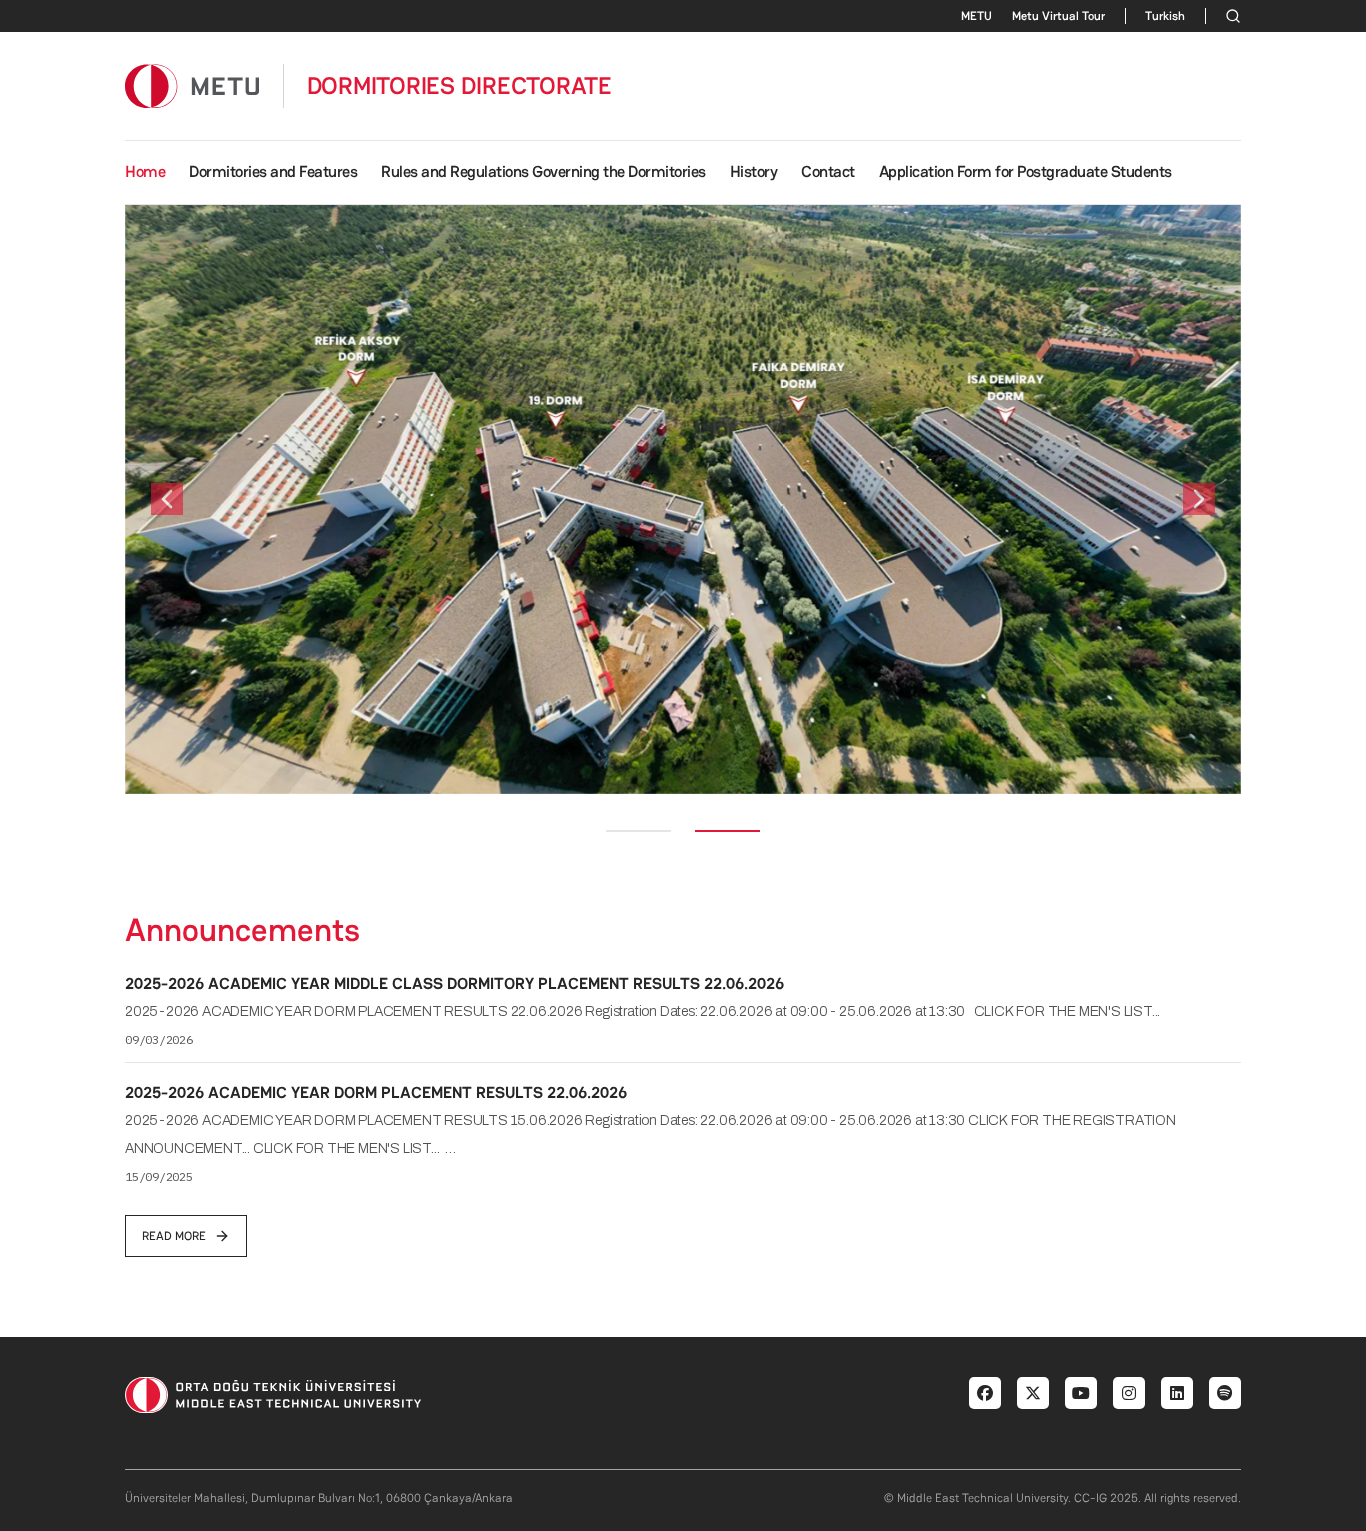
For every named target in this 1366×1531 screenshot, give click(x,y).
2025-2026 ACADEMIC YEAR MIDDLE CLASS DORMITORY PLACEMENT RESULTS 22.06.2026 (454, 983)
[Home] (192, 85)
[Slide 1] (638, 831)
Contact (828, 171)
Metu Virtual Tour (1058, 16)
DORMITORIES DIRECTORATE (459, 86)
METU (976, 16)
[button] (167, 499)
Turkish (1165, 16)
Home (145, 171)
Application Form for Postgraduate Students (1025, 171)
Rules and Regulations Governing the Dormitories (543, 171)
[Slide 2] (727, 831)
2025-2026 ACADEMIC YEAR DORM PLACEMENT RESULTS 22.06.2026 (376, 1092)
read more (174, 1236)
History (754, 171)
